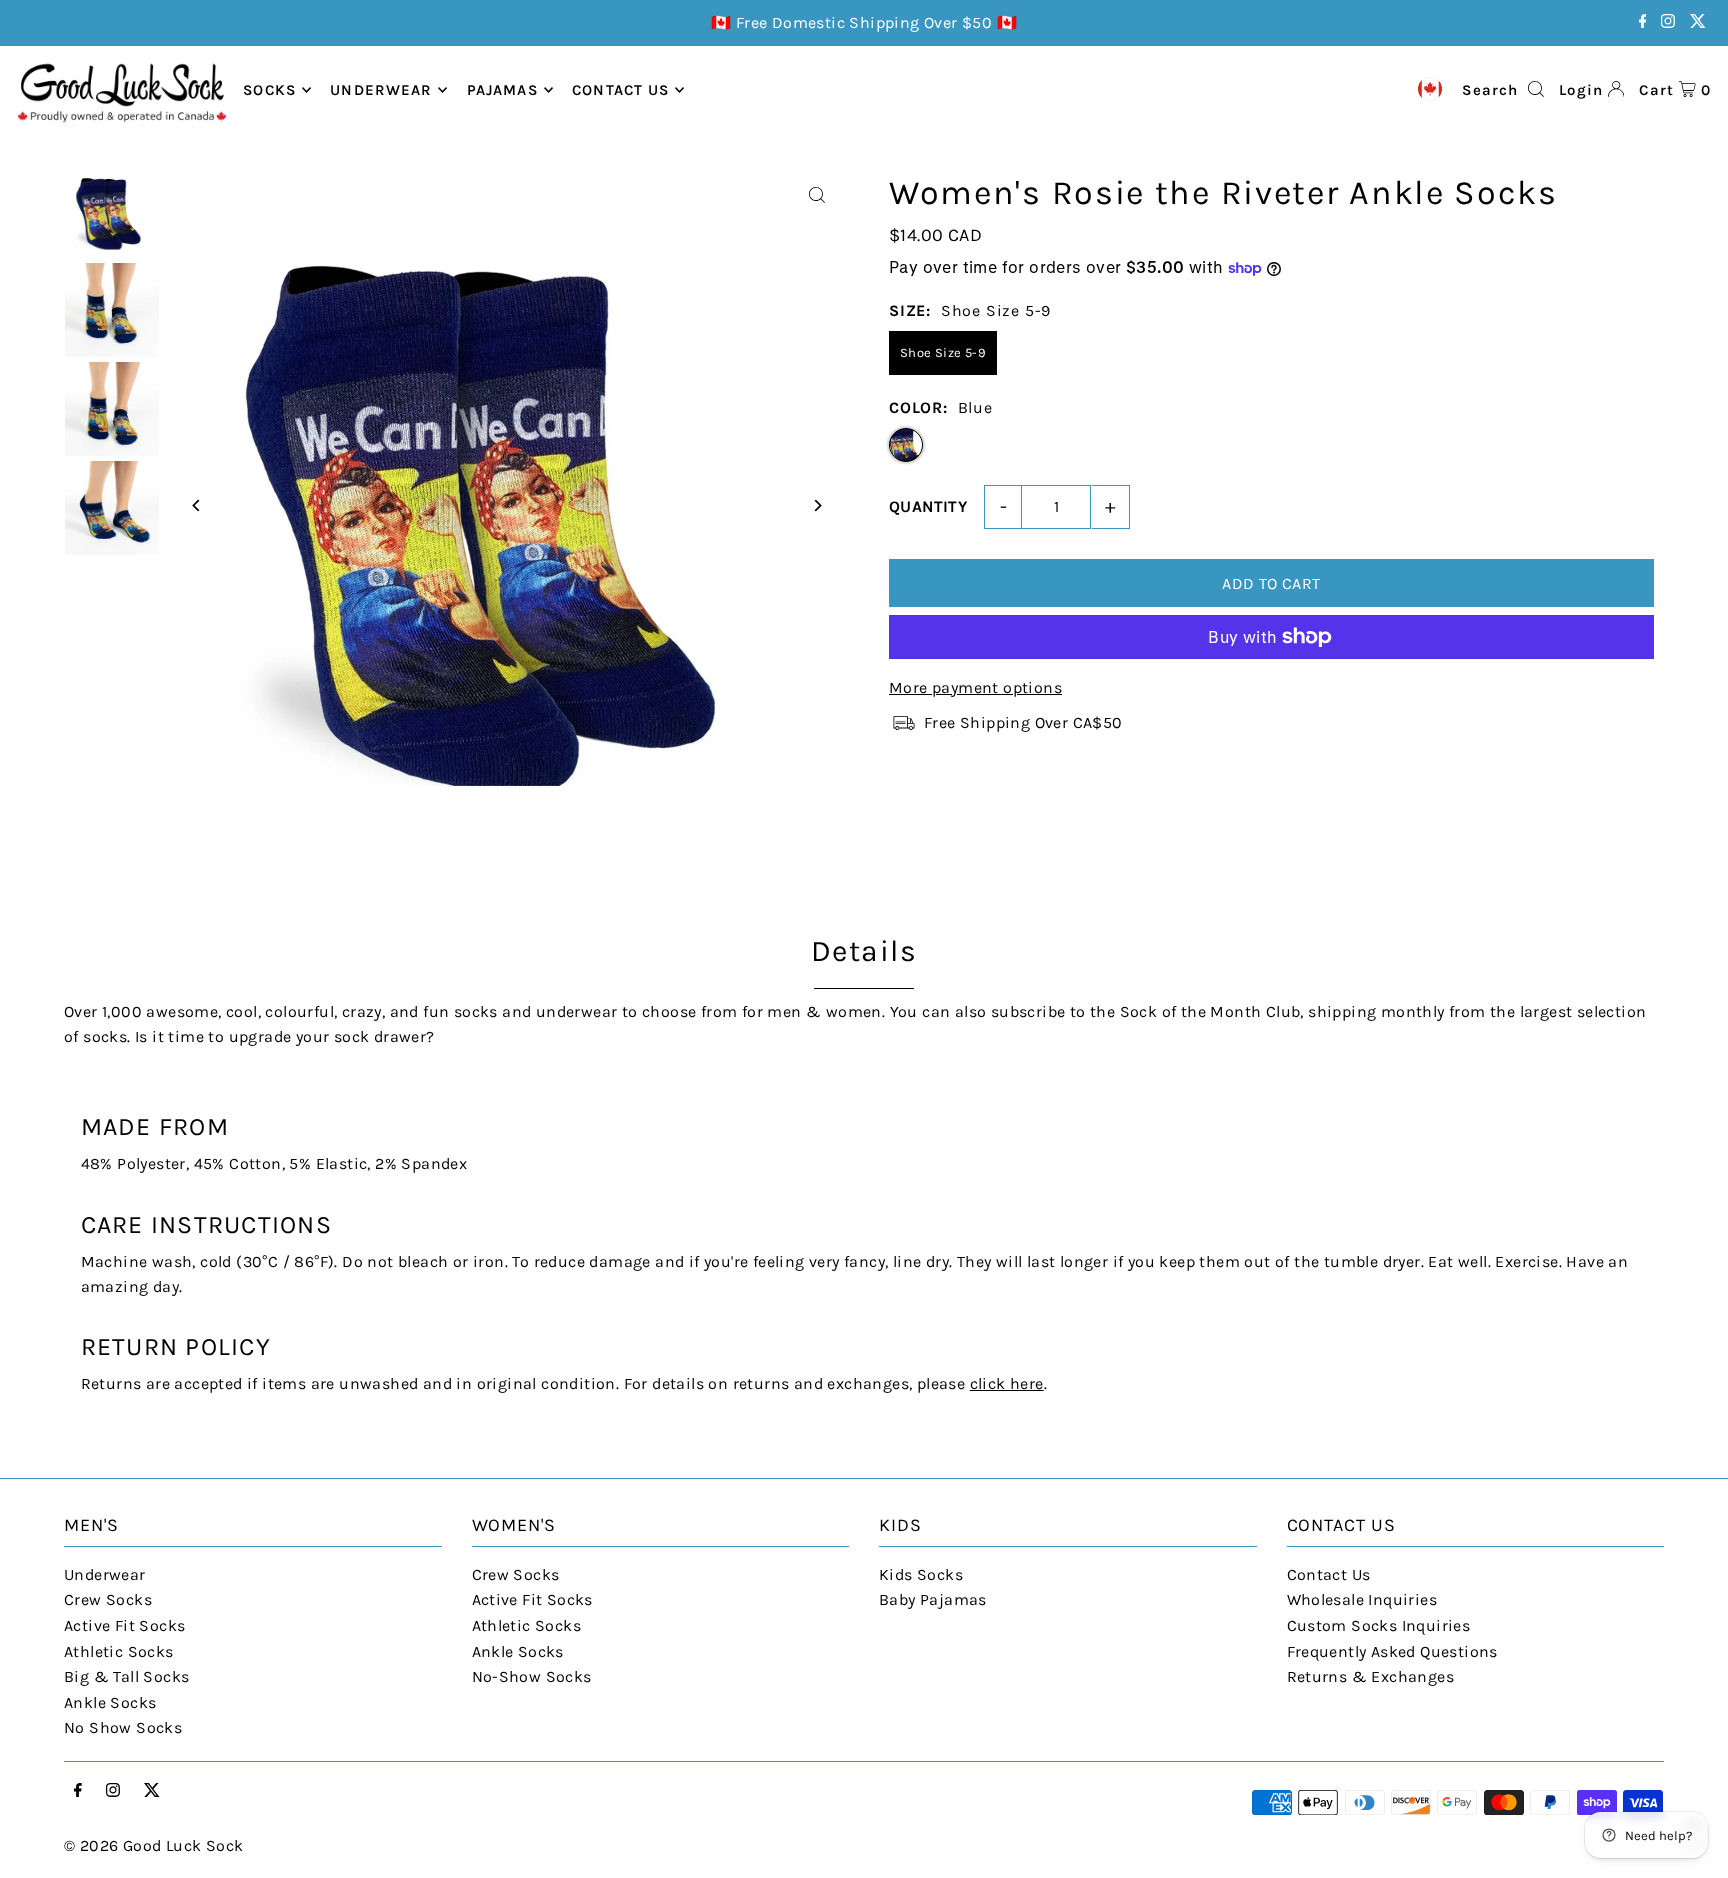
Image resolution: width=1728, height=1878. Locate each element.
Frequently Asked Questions (1392, 1651)
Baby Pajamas (933, 1599)
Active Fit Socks (124, 1625)
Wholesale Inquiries (1362, 1599)
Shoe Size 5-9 (943, 352)
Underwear (381, 90)
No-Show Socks (532, 1676)
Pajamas (502, 90)
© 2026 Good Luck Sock (153, 1845)
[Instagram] (1668, 22)
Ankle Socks (110, 1702)
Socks (269, 90)
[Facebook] (1643, 22)
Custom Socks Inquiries (1379, 1625)
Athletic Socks (119, 1651)
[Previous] (196, 505)
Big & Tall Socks (126, 1676)
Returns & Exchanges (1371, 1676)
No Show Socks (123, 1727)
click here (1007, 1383)
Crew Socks (108, 1599)
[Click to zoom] (816, 195)
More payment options (975, 687)
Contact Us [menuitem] (620, 90)
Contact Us (1329, 1574)
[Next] (816, 505)
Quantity (928, 506)
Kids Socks (921, 1574)
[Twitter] (1698, 22)
